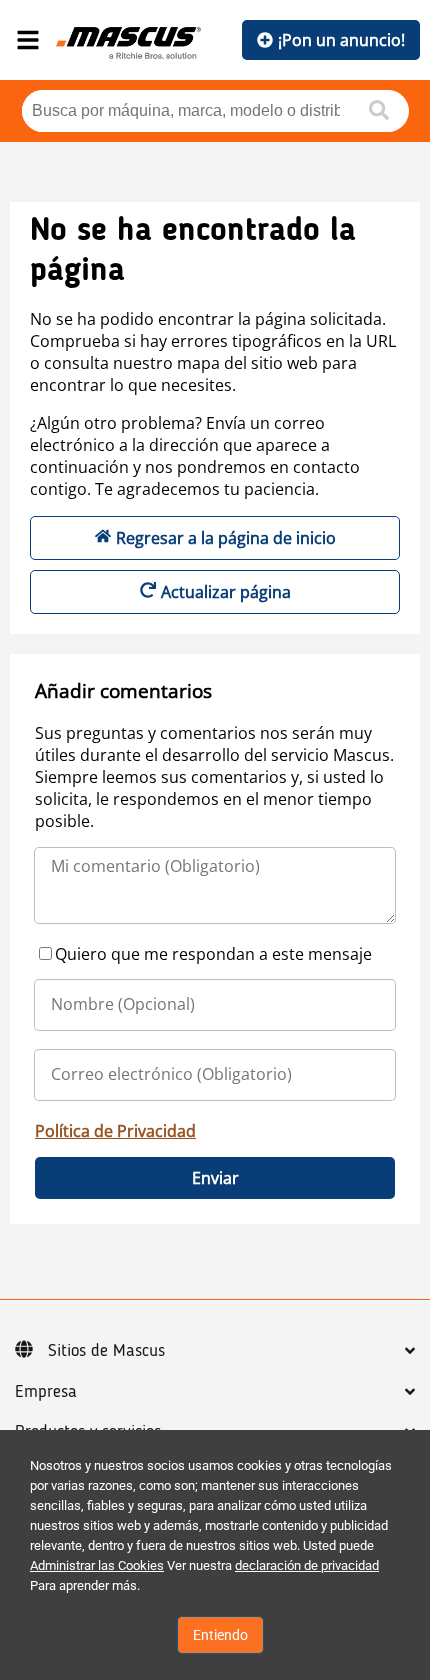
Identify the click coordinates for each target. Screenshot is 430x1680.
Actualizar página (226, 592)
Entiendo (220, 1635)
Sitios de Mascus (106, 1351)
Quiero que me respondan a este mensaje (213, 954)
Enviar (215, 1178)
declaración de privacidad (307, 1565)
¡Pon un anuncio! (341, 40)
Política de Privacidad (115, 1131)
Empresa (46, 1392)
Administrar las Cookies (97, 1565)
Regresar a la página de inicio (226, 538)
